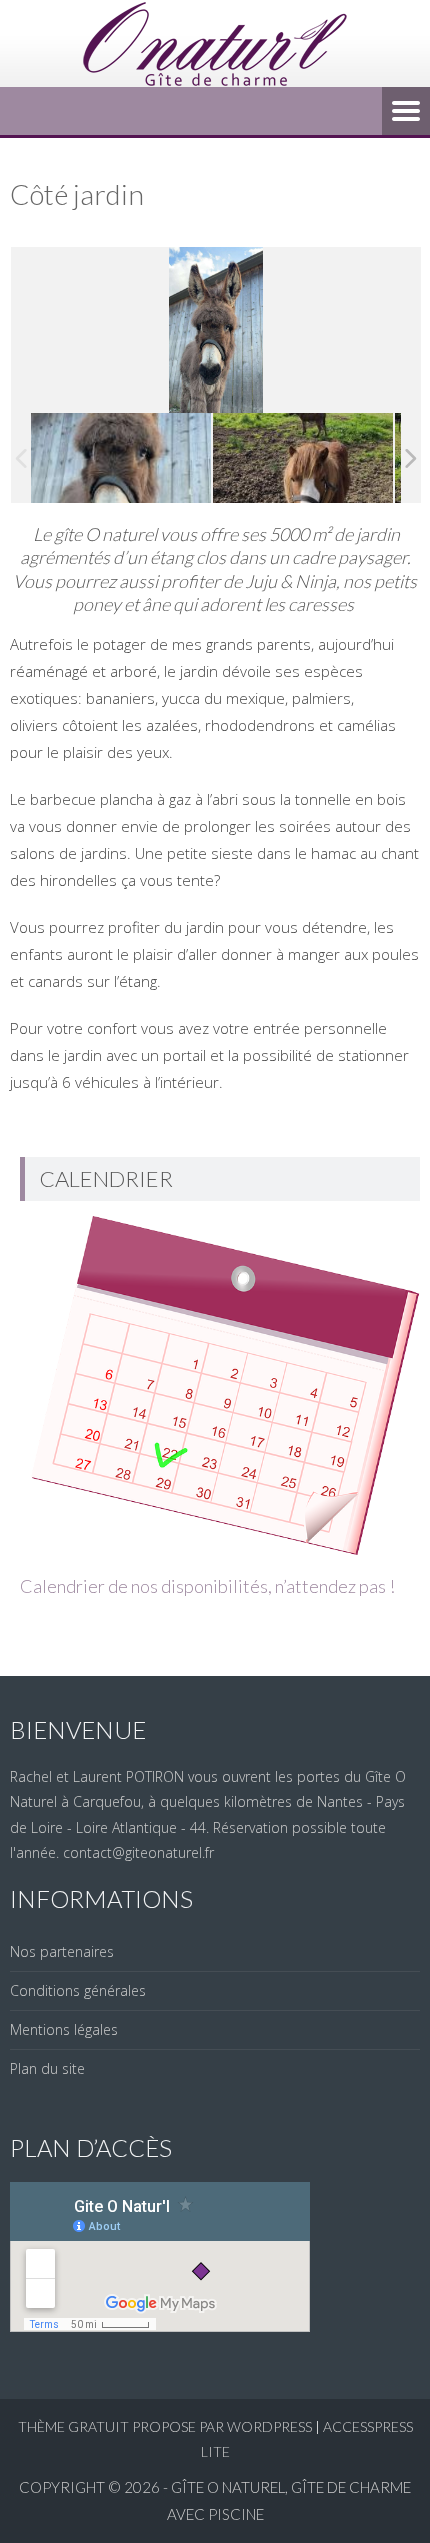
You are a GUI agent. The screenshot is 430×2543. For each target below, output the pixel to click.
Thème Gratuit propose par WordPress (165, 2426)
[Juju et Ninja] (303, 458)
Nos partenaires (62, 1951)
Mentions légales (64, 2029)
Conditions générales (78, 1990)
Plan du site (47, 2068)
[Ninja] (121, 458)
